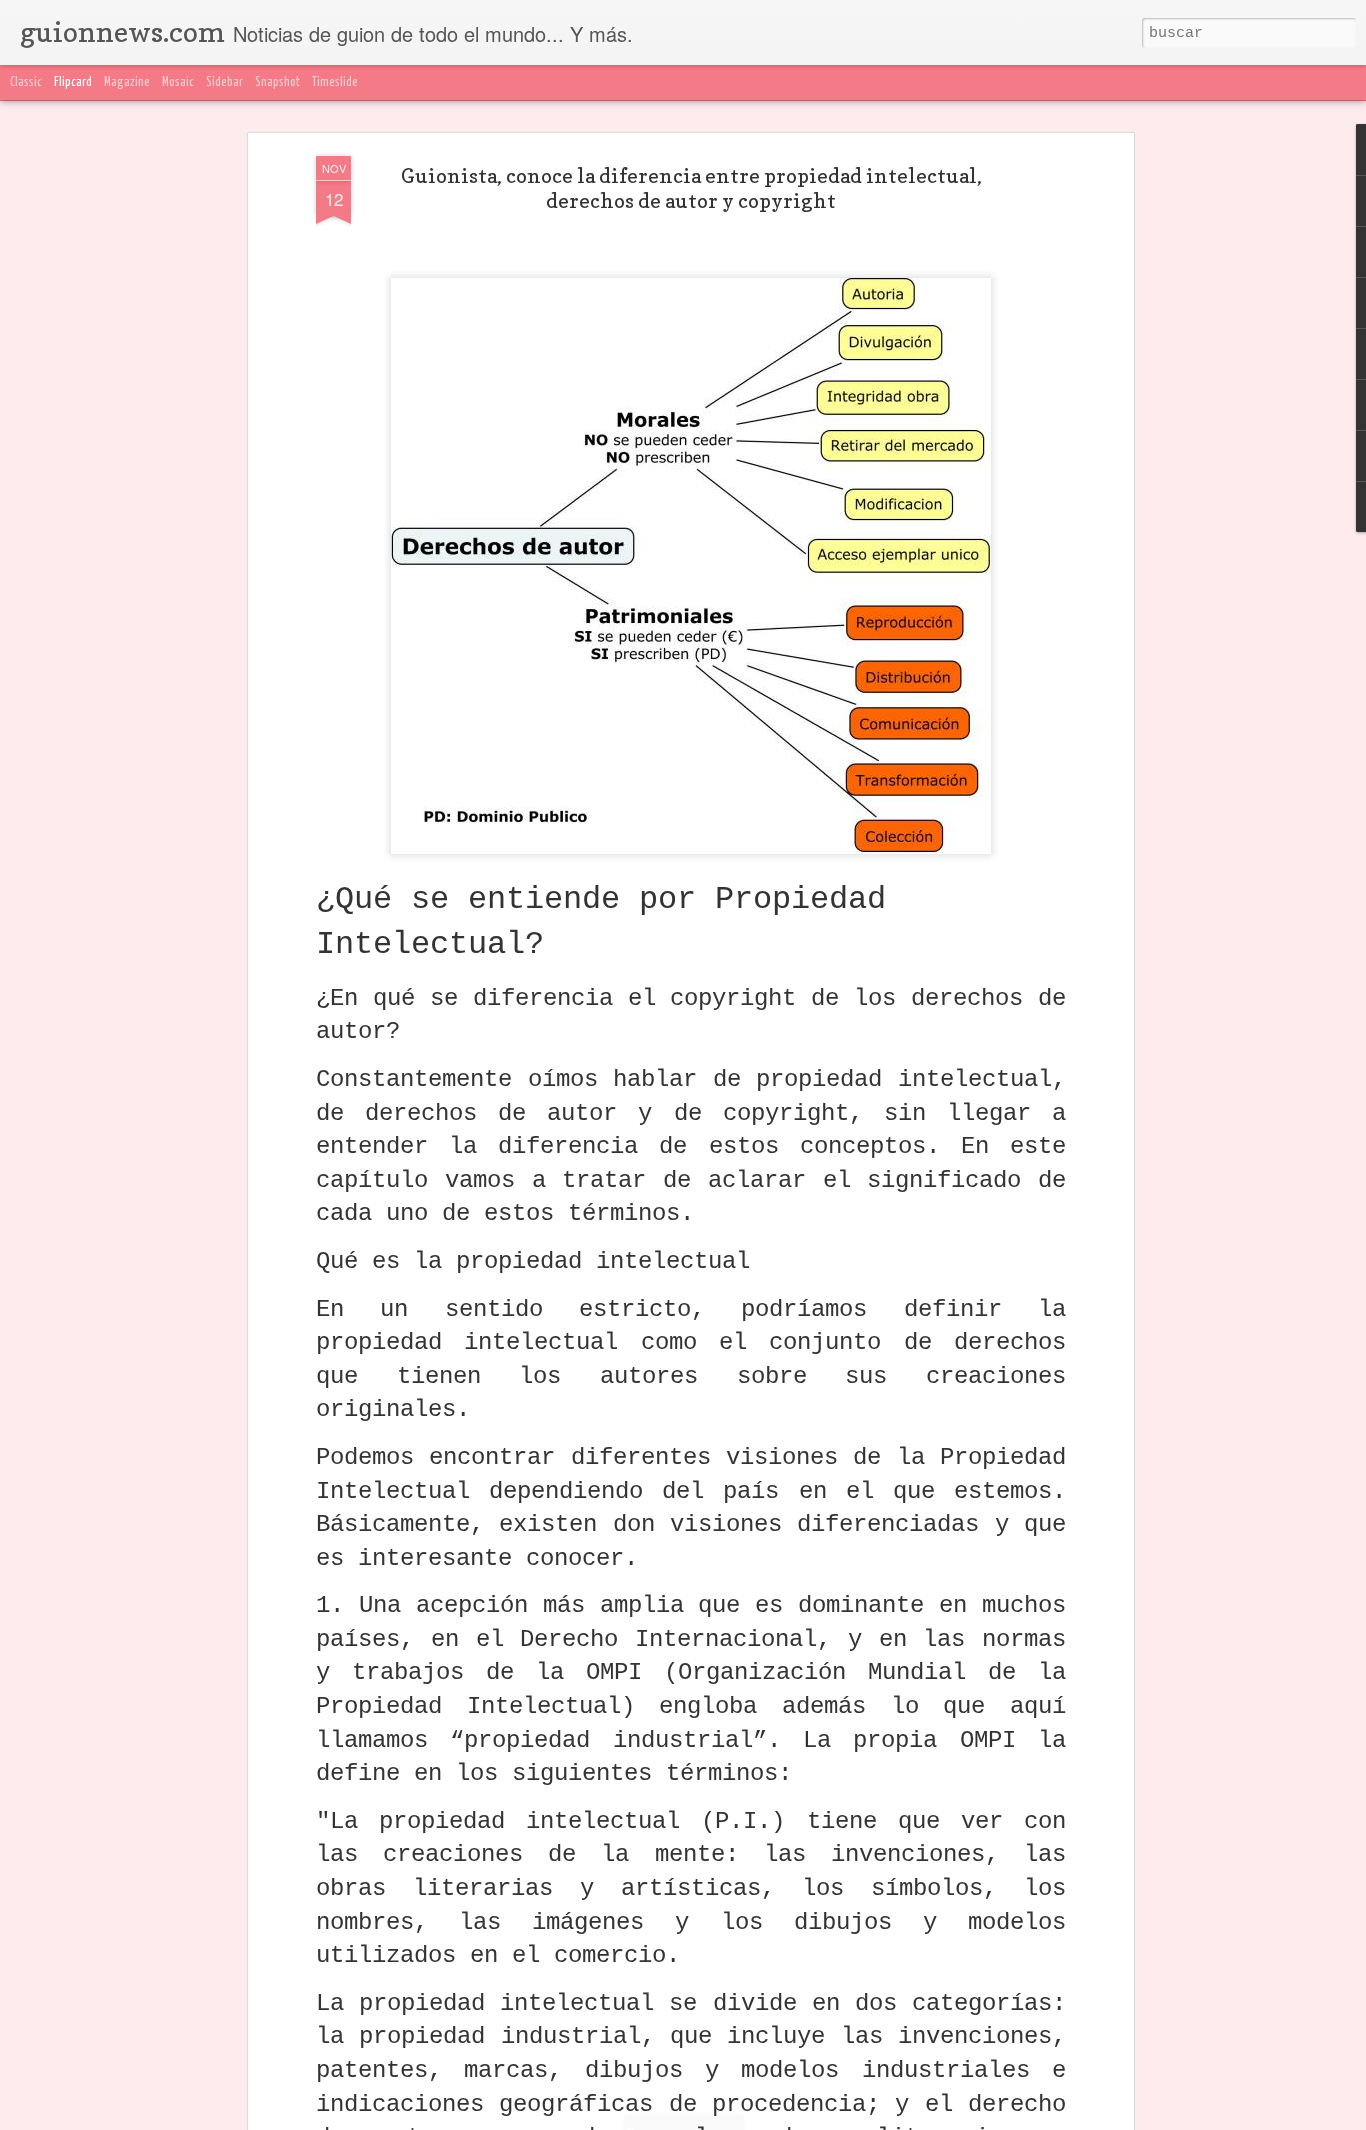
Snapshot (277, 82)
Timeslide (335, 82)
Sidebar (224, 82)
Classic (26, 82)
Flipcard (73, 82)
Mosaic (178, 82)
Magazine (127, 82)
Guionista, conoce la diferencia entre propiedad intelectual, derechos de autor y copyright (691, 188)
